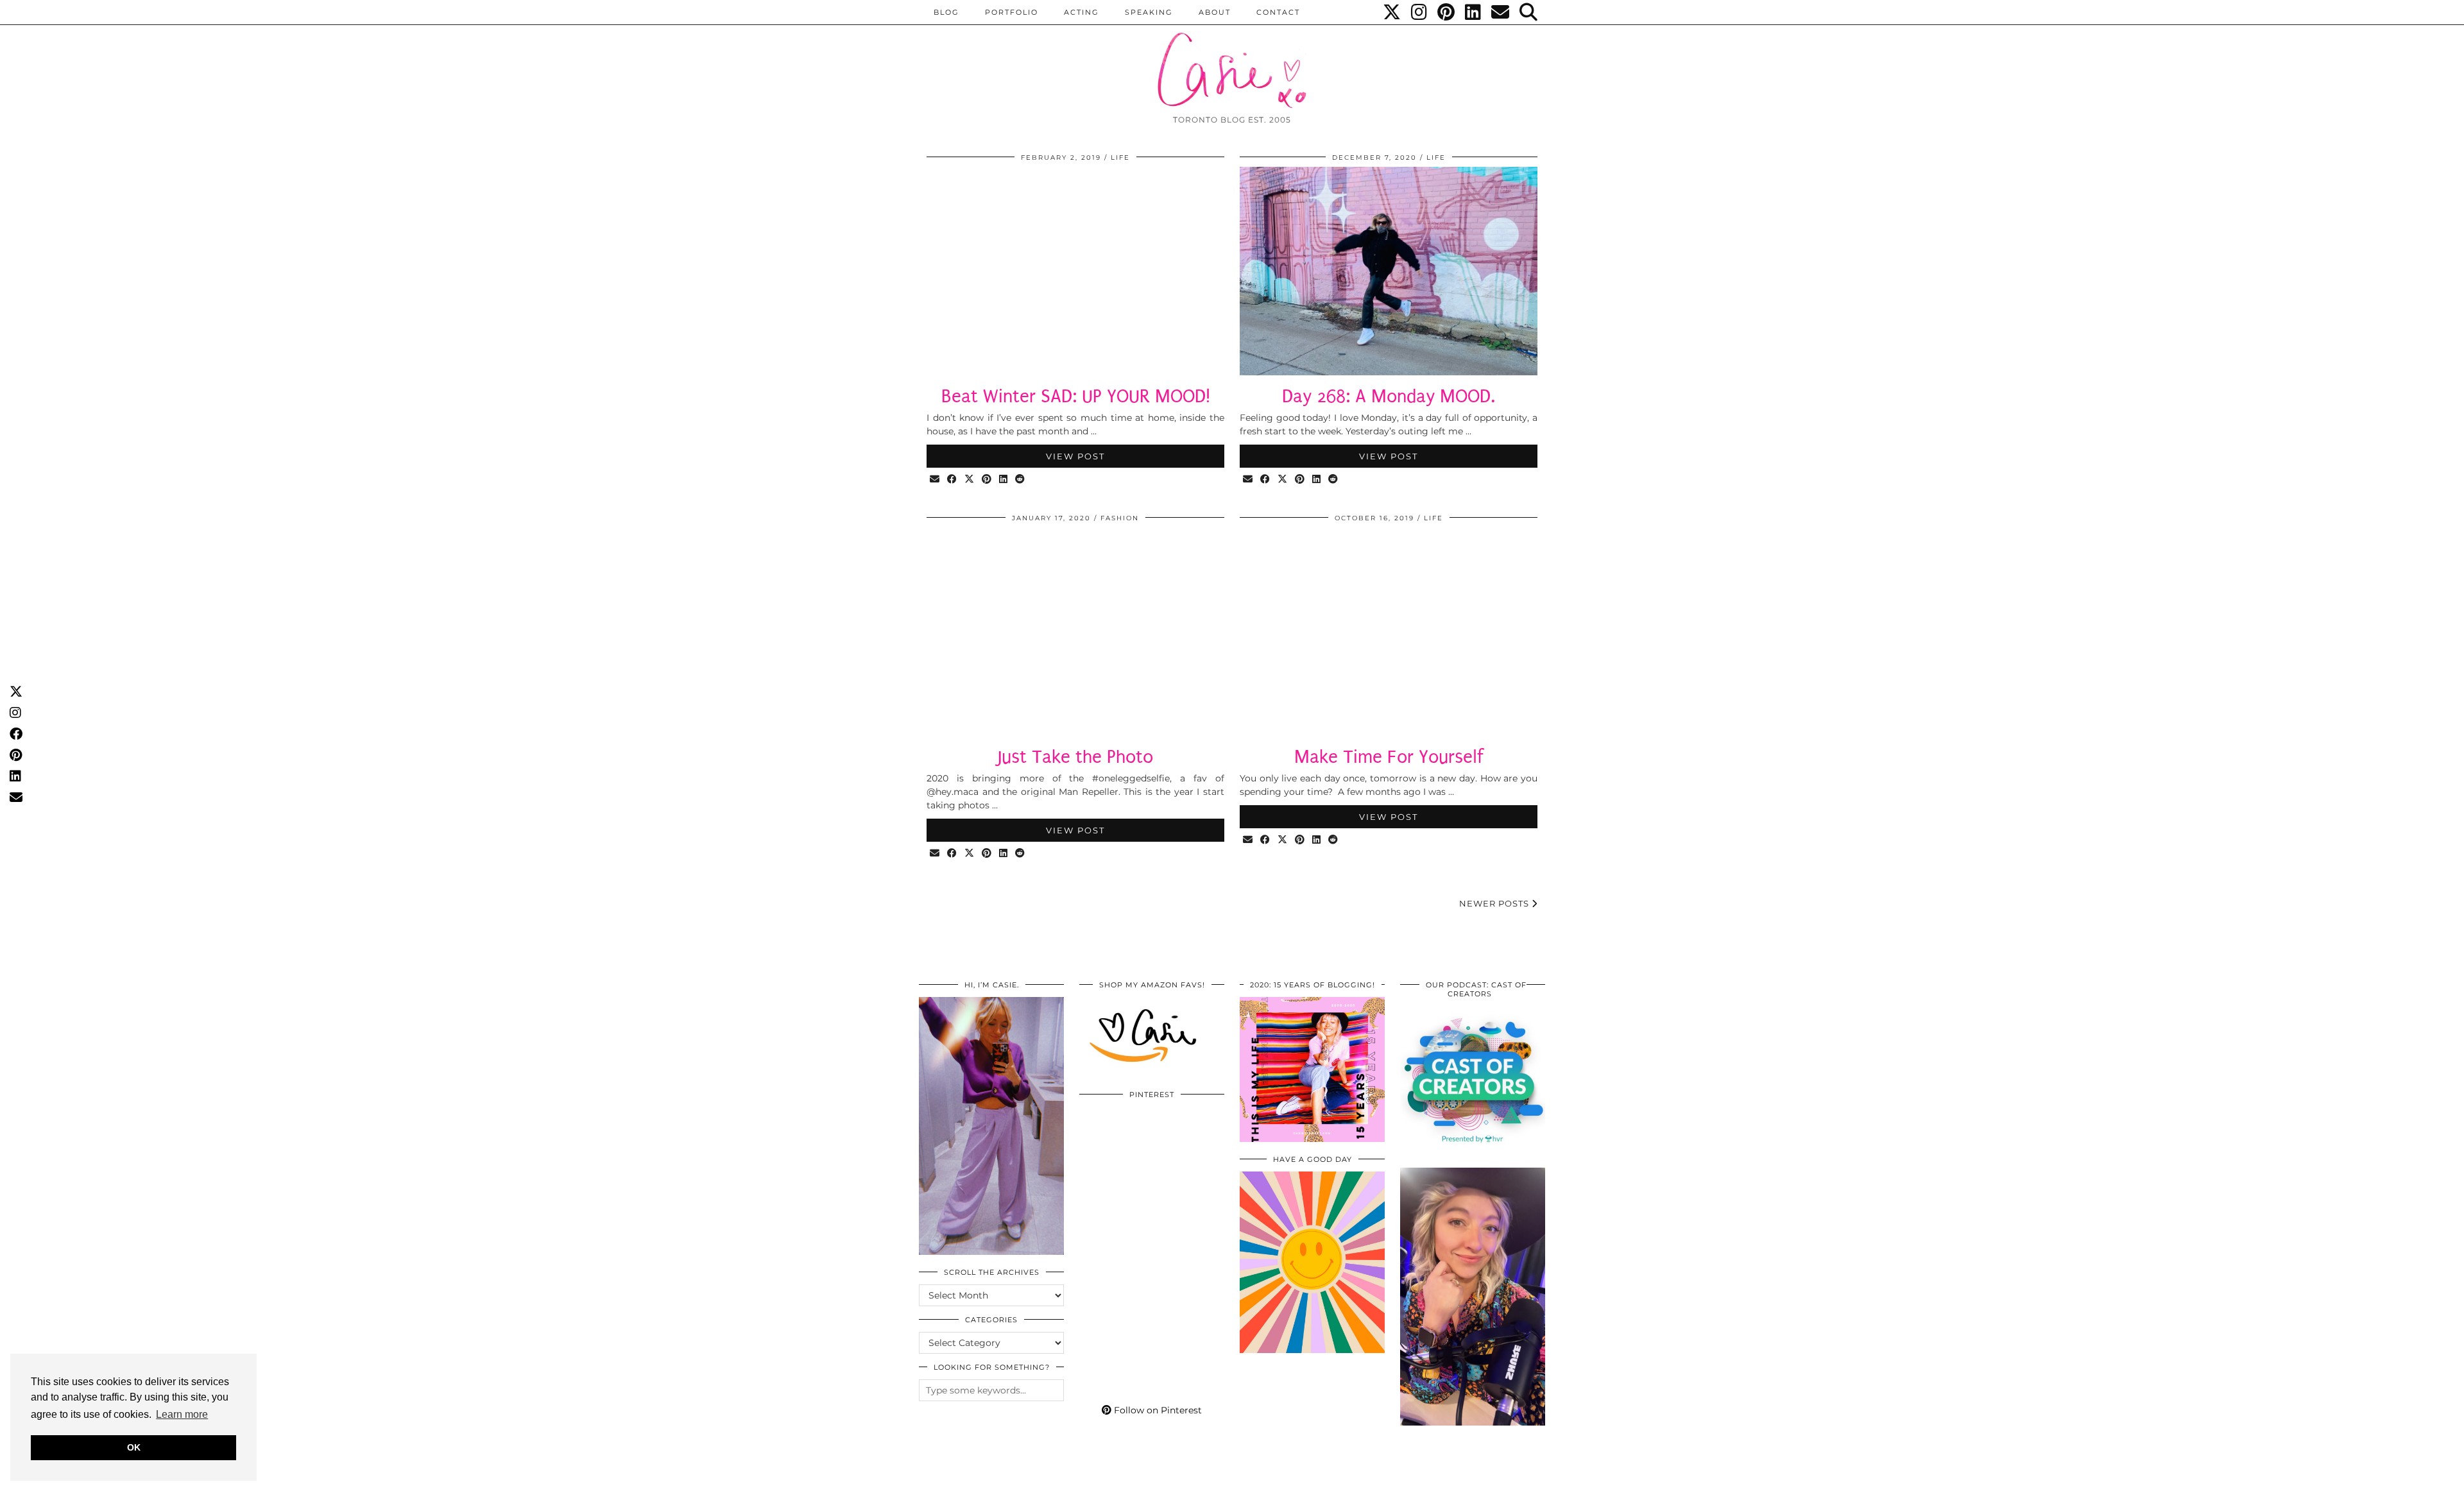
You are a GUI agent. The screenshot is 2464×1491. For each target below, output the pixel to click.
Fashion (1120, 518)
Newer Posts (1495, 903)
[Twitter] (1392, 12)
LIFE (1120, 158)
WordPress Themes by (1476, 1477)
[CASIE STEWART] (1232, 59)
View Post (1075, 456)
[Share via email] (935, 480)
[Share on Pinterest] (987, 480)
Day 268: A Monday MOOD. (1389, 396)
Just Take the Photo (1075, 757)
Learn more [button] (182, 1414)
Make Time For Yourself (1389, 757)
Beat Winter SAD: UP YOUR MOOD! (1076, 396)
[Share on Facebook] (953, 480)
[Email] (1501, 12)
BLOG (946, 12)
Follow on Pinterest (1157, 1410)
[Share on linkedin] (1004, 480)
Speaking (1149, 12)
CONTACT (1278, 12)
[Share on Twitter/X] (970, 480)
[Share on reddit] (1021, 480)
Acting (1082, 12)
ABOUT (1215, 12)
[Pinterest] (1447, 12)
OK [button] (134, 1447)
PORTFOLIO (1012, 12)
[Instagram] (1420, 12)
